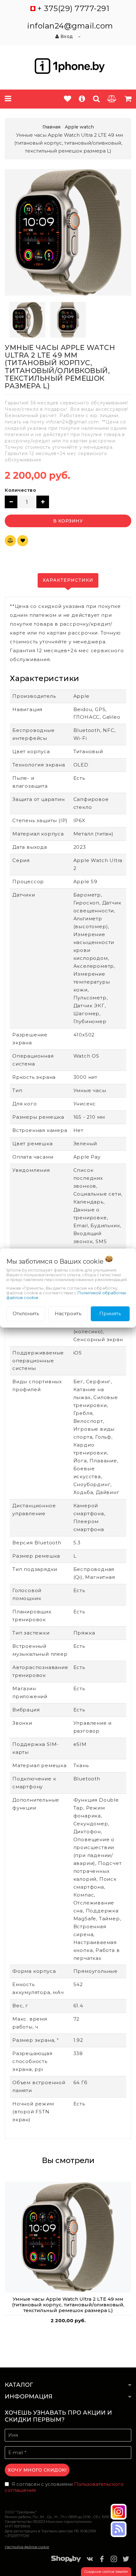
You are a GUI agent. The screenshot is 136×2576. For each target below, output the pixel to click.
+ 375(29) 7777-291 (73, 8)
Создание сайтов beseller (106, 2572)
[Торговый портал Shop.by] (66, 2560)
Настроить (68, 1313)
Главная (51, 127)
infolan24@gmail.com (70, 26)
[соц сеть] (119, 2529)
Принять (110, 1313)
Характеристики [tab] (68, 580)
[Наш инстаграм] (119, 2512)
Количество (20, 490)
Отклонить (26, 1313)
